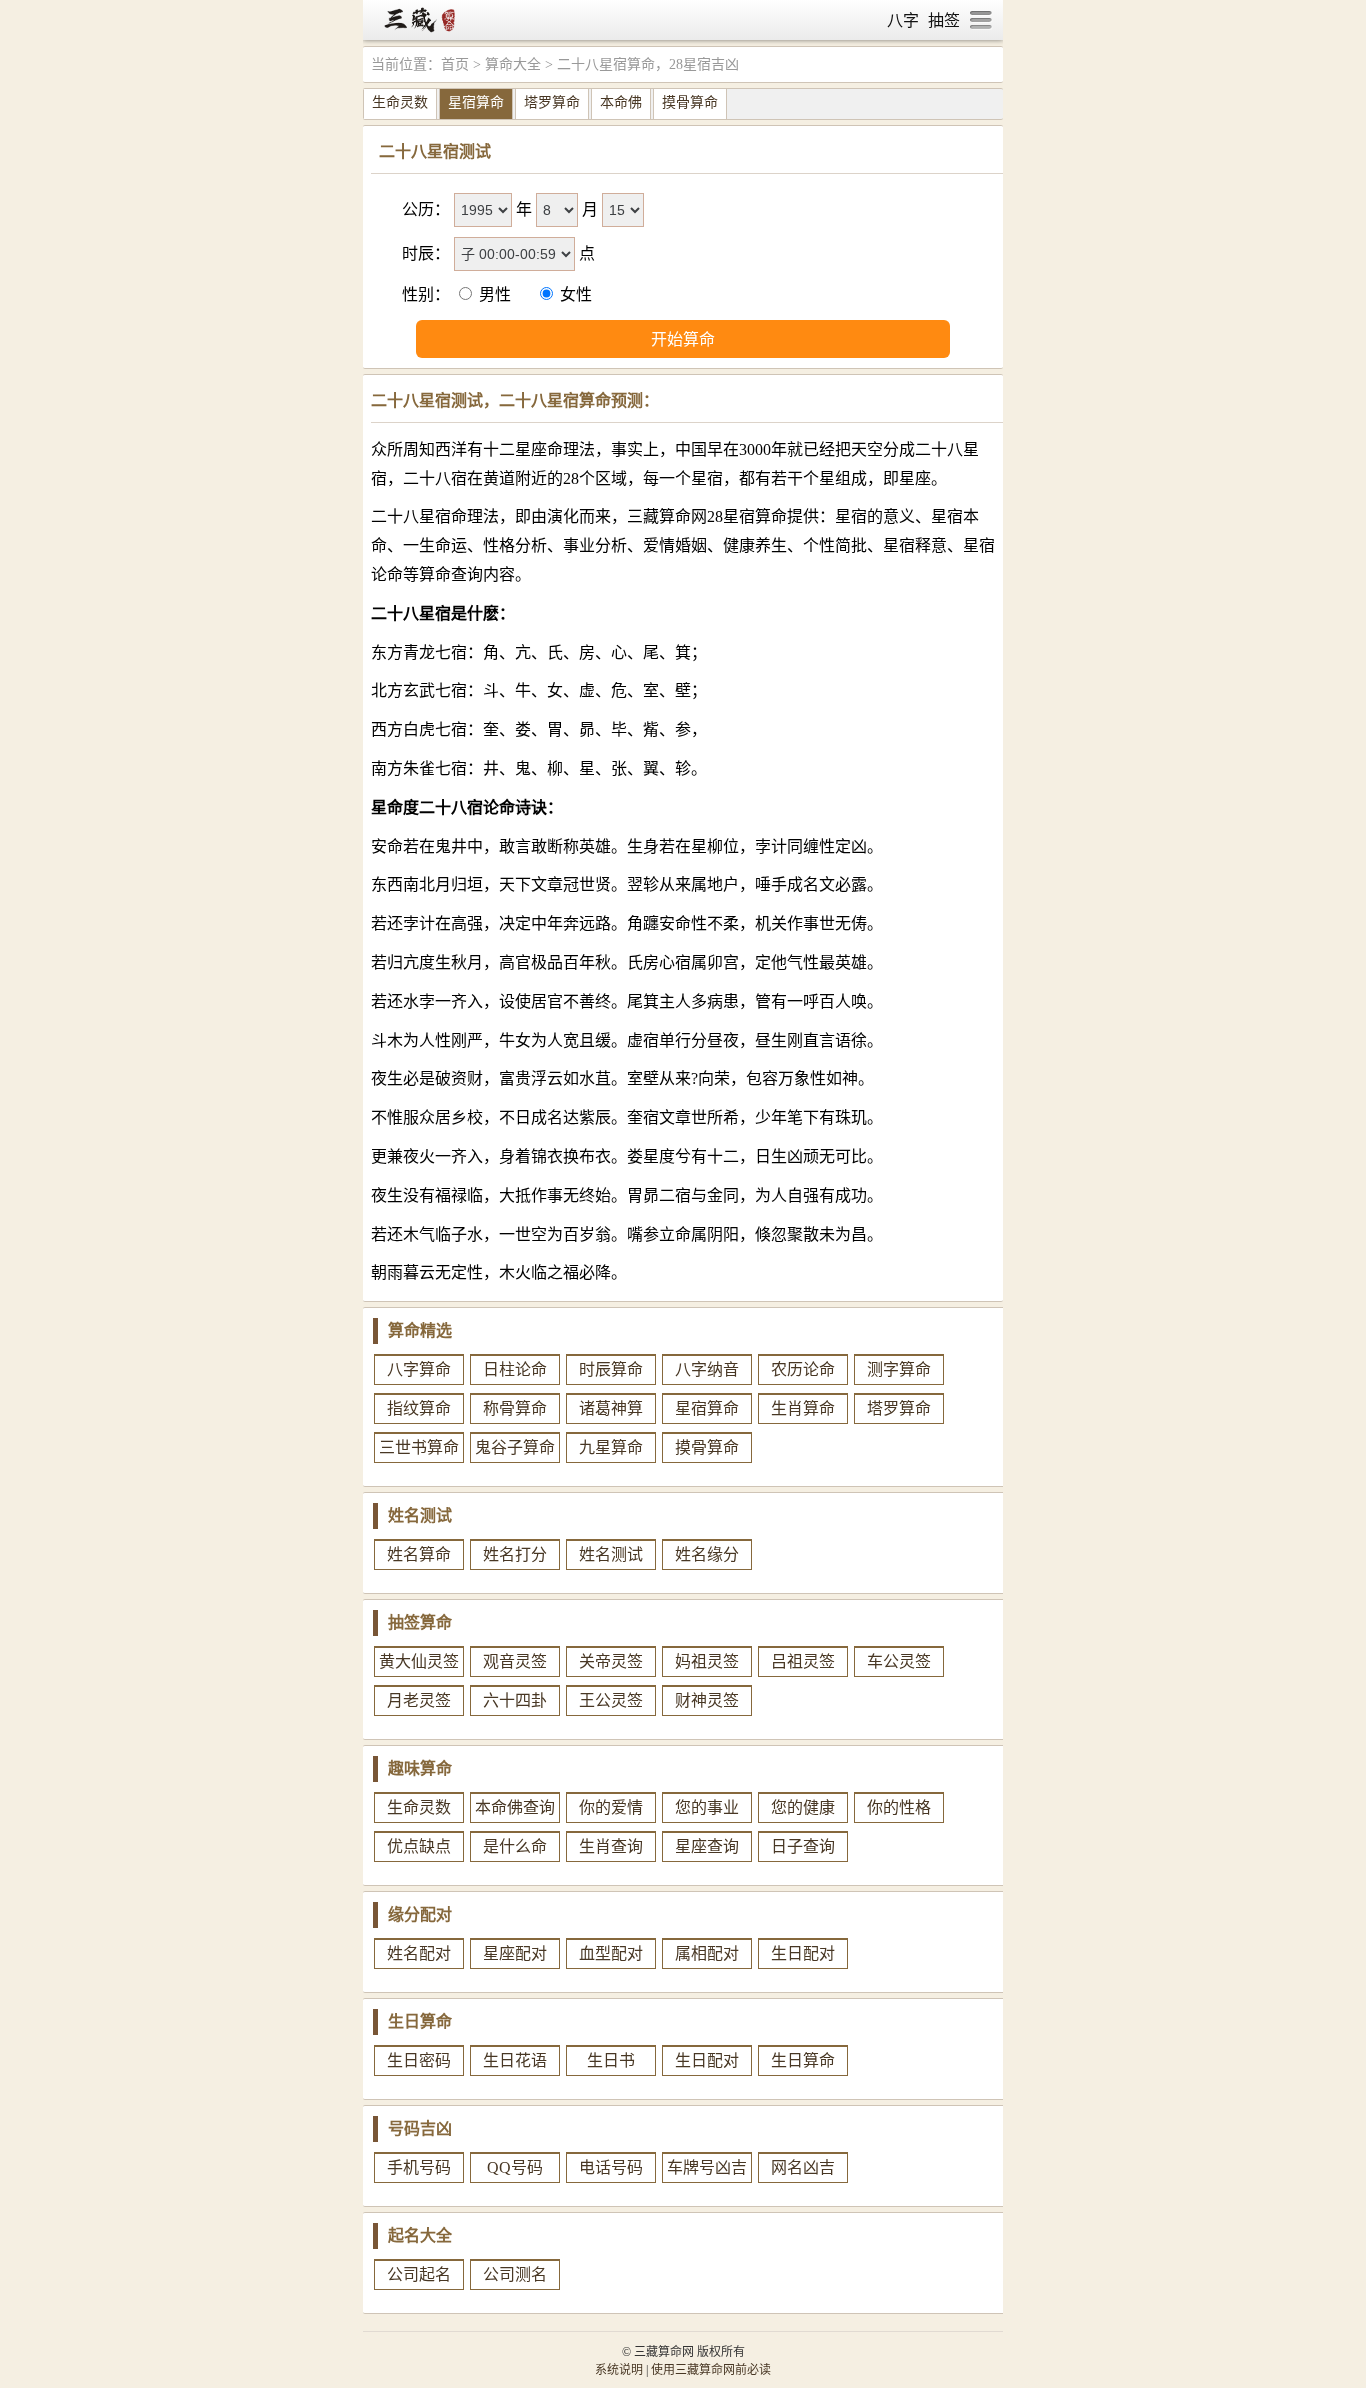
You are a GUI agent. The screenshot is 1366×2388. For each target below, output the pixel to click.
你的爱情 (611, 1807)
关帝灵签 (611, 1661)
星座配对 (515, 1953)
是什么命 (515, 1846)
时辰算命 (611, 1369)
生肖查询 (611, 1846)
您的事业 (707, 1807)
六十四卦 (515, 1700)
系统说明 (619, 2370)
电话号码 (611, 2167)
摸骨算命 (690, 102)
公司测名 (515, 2274)
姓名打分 (515, 1554)
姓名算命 (419, 1554)
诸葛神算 (611, 1408)
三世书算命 (419, 1447)
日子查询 (803, 1846)
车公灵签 (899, 1661)
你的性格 (899, 1807)
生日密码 (419, 2060)
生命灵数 (400, 102)
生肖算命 (803, 1408)
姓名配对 (419, 1953)
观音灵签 (515, 1661)
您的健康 (803, 1807)
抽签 (944, 20)
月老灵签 (419, 1700)
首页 (455, 64)
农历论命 (803, 1369)
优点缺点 (419, 1846)
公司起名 (419, 2274)
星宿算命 (476, 102)
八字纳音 (707, 1369)
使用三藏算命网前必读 (711, 2370)
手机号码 (419, 2167)
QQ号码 (515, 2167)
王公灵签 (611, 1700)
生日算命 (803, 2060)
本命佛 (621, 102)
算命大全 (513, 64)
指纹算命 (419, 1408)
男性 (495, 294)
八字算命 (419, 1369)
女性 (574, 294)
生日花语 (515, 2060)
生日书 (611, 2060)
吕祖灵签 (803, 1661)
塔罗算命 (552, 102)
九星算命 (611, 1447)
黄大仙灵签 (419, 1661)
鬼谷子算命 (515, 1447)
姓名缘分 (707, 1554)
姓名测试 (611, 1554)
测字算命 (899, 1369)
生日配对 (803, 1953)
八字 (903, 20)
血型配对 (611, 1953)
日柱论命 (515, 1369)
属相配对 (707, 1953)
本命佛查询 (515, 1807)
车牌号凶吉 (707, 2167)
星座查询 (707, 1846)
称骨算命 (515, 1408)
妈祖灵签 (707, 1661)
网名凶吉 (803, 2167)
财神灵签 (707, 1700)
